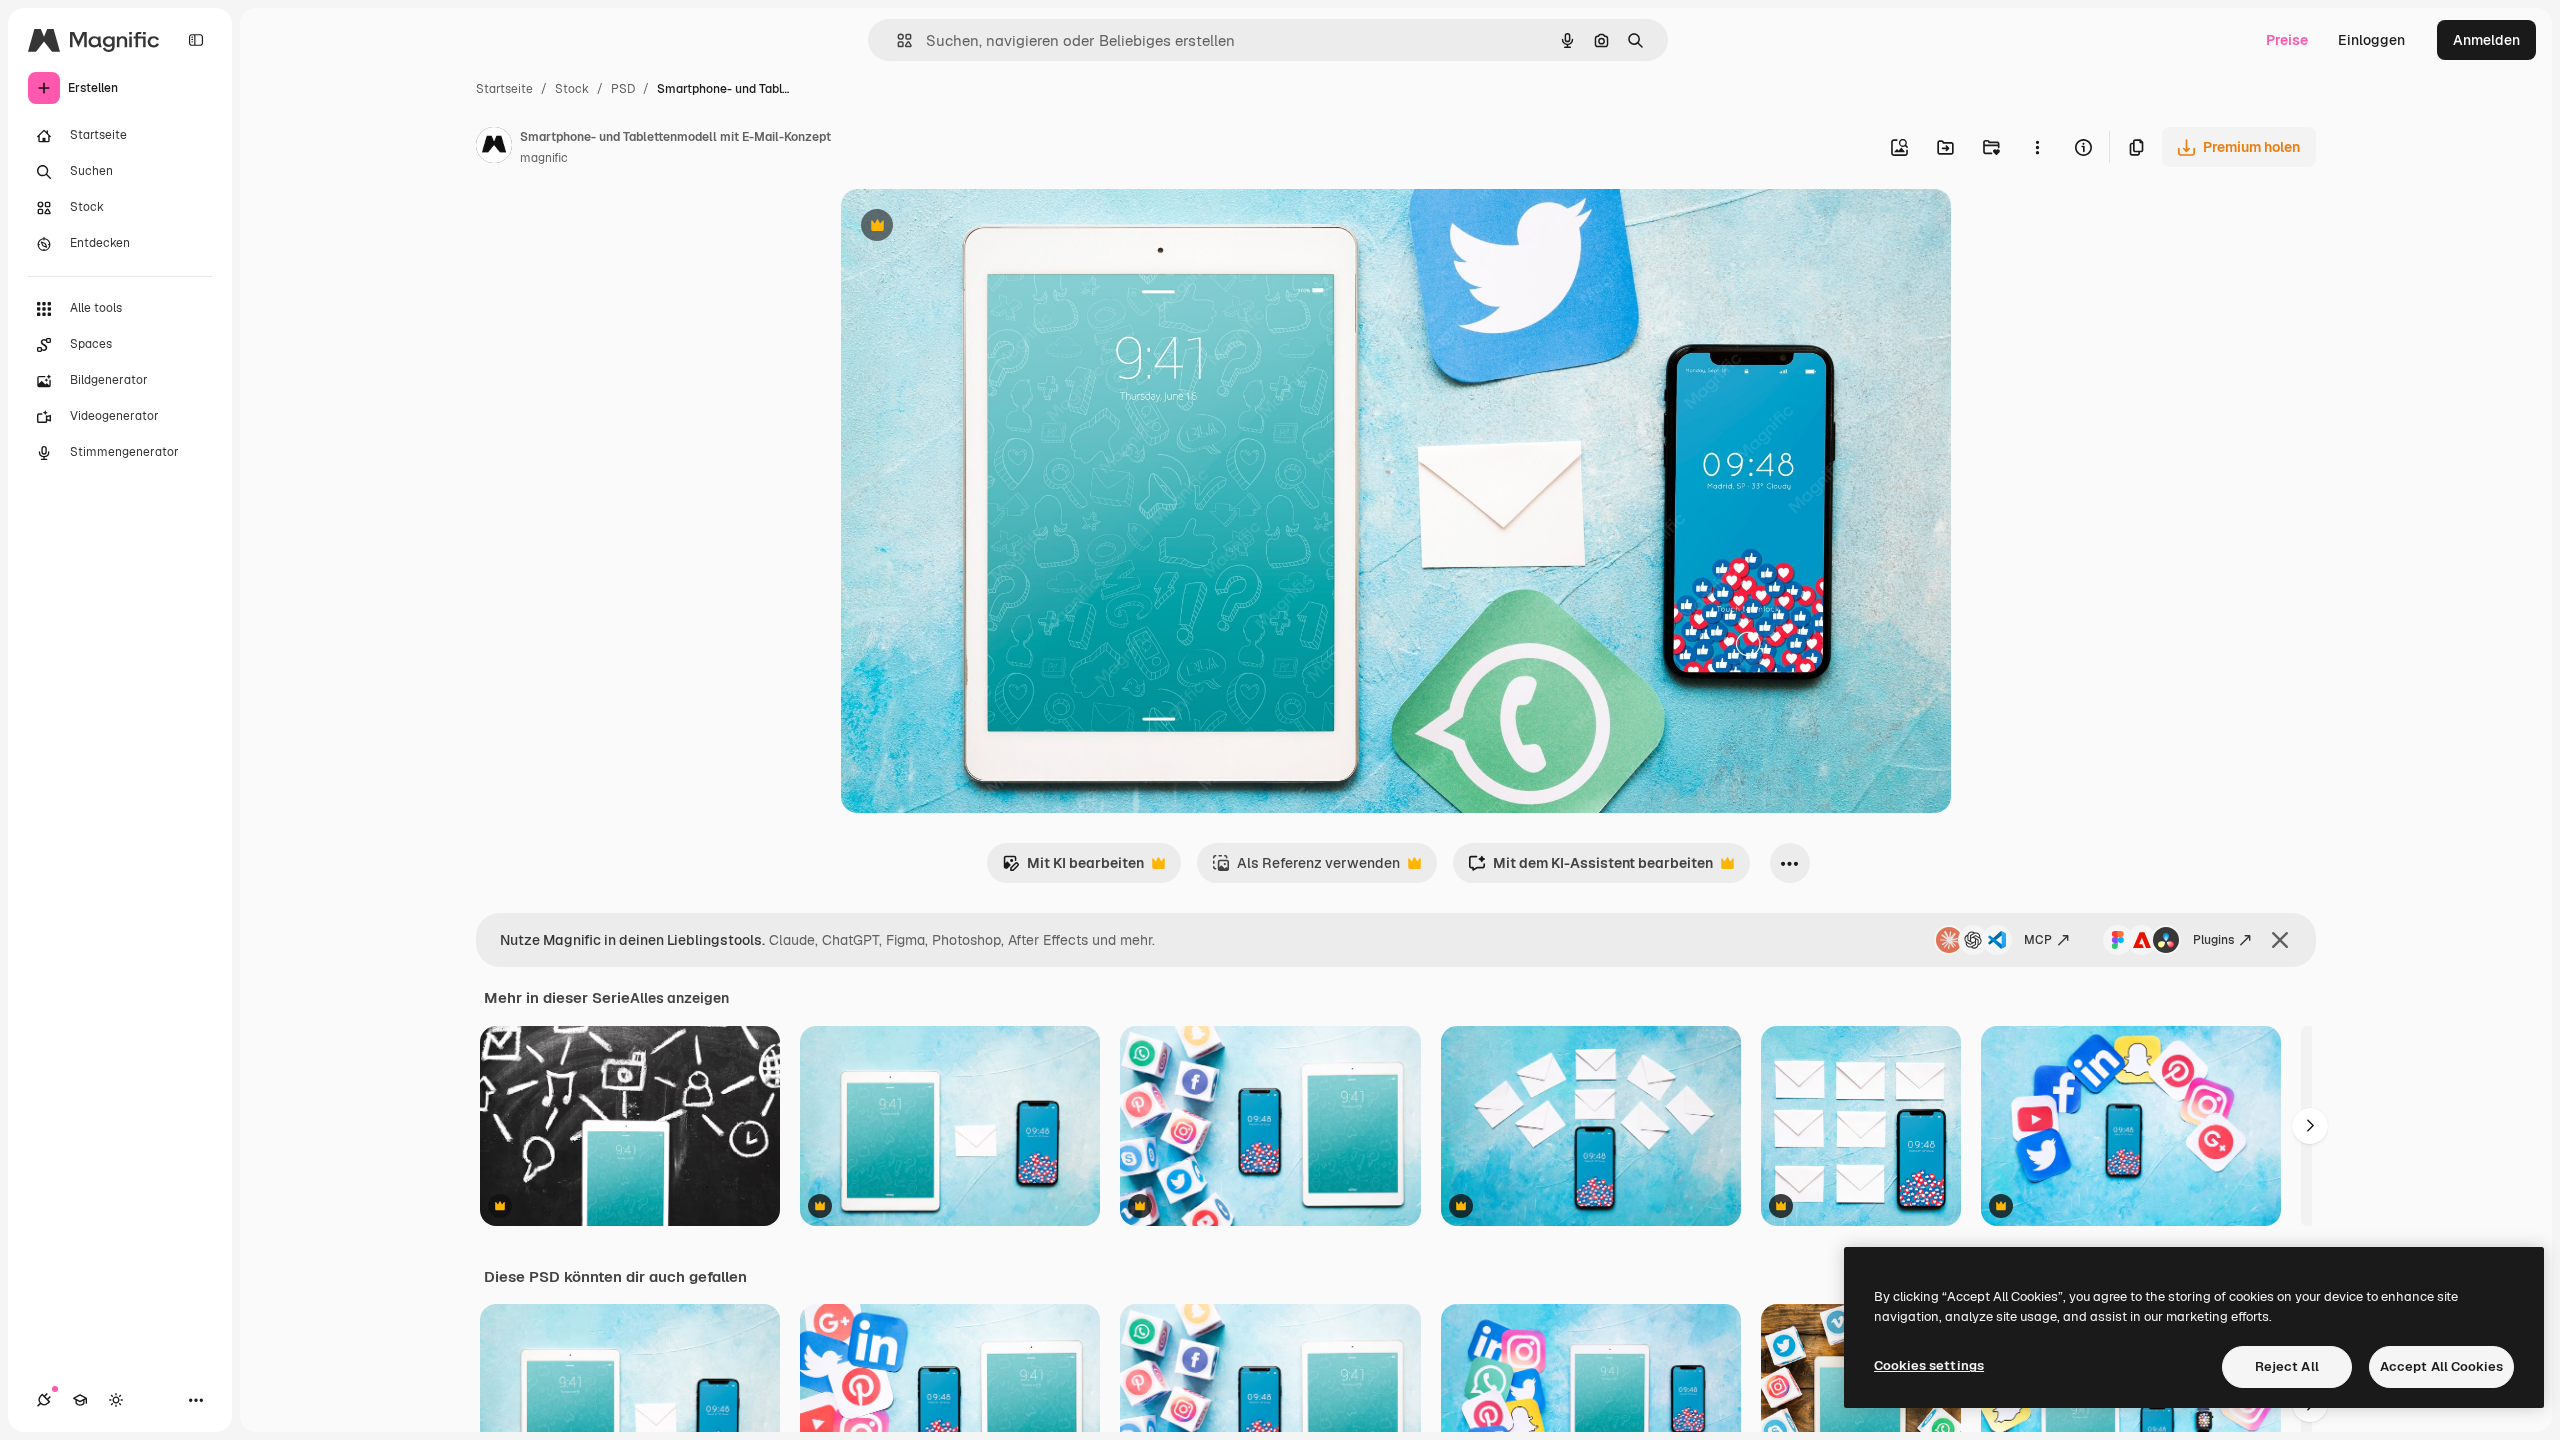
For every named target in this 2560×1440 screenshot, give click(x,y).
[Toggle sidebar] (196, 40)
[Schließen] (2280, 940)
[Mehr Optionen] (2037, 147)
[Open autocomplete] (896, 40)
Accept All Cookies (2441, 1366)
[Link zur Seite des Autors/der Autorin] (494, 148)
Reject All (2287, 1366)
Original (969, 227)
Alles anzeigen (679, 998)
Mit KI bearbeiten (1073, 868)
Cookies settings (1929, 1365)
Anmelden (2486, 40)
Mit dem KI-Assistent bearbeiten (1590, 868)
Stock (572, 89)
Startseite (504, 89)
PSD (623, 89)
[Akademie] (80, 1400)
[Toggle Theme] (116, 1400)
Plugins (2213, 940)
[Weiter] (2310, 1126)
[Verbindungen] (44, 1400)
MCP (2038, 940)
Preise (2287, 40)
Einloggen (2371, 40)
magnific (544, 158)
